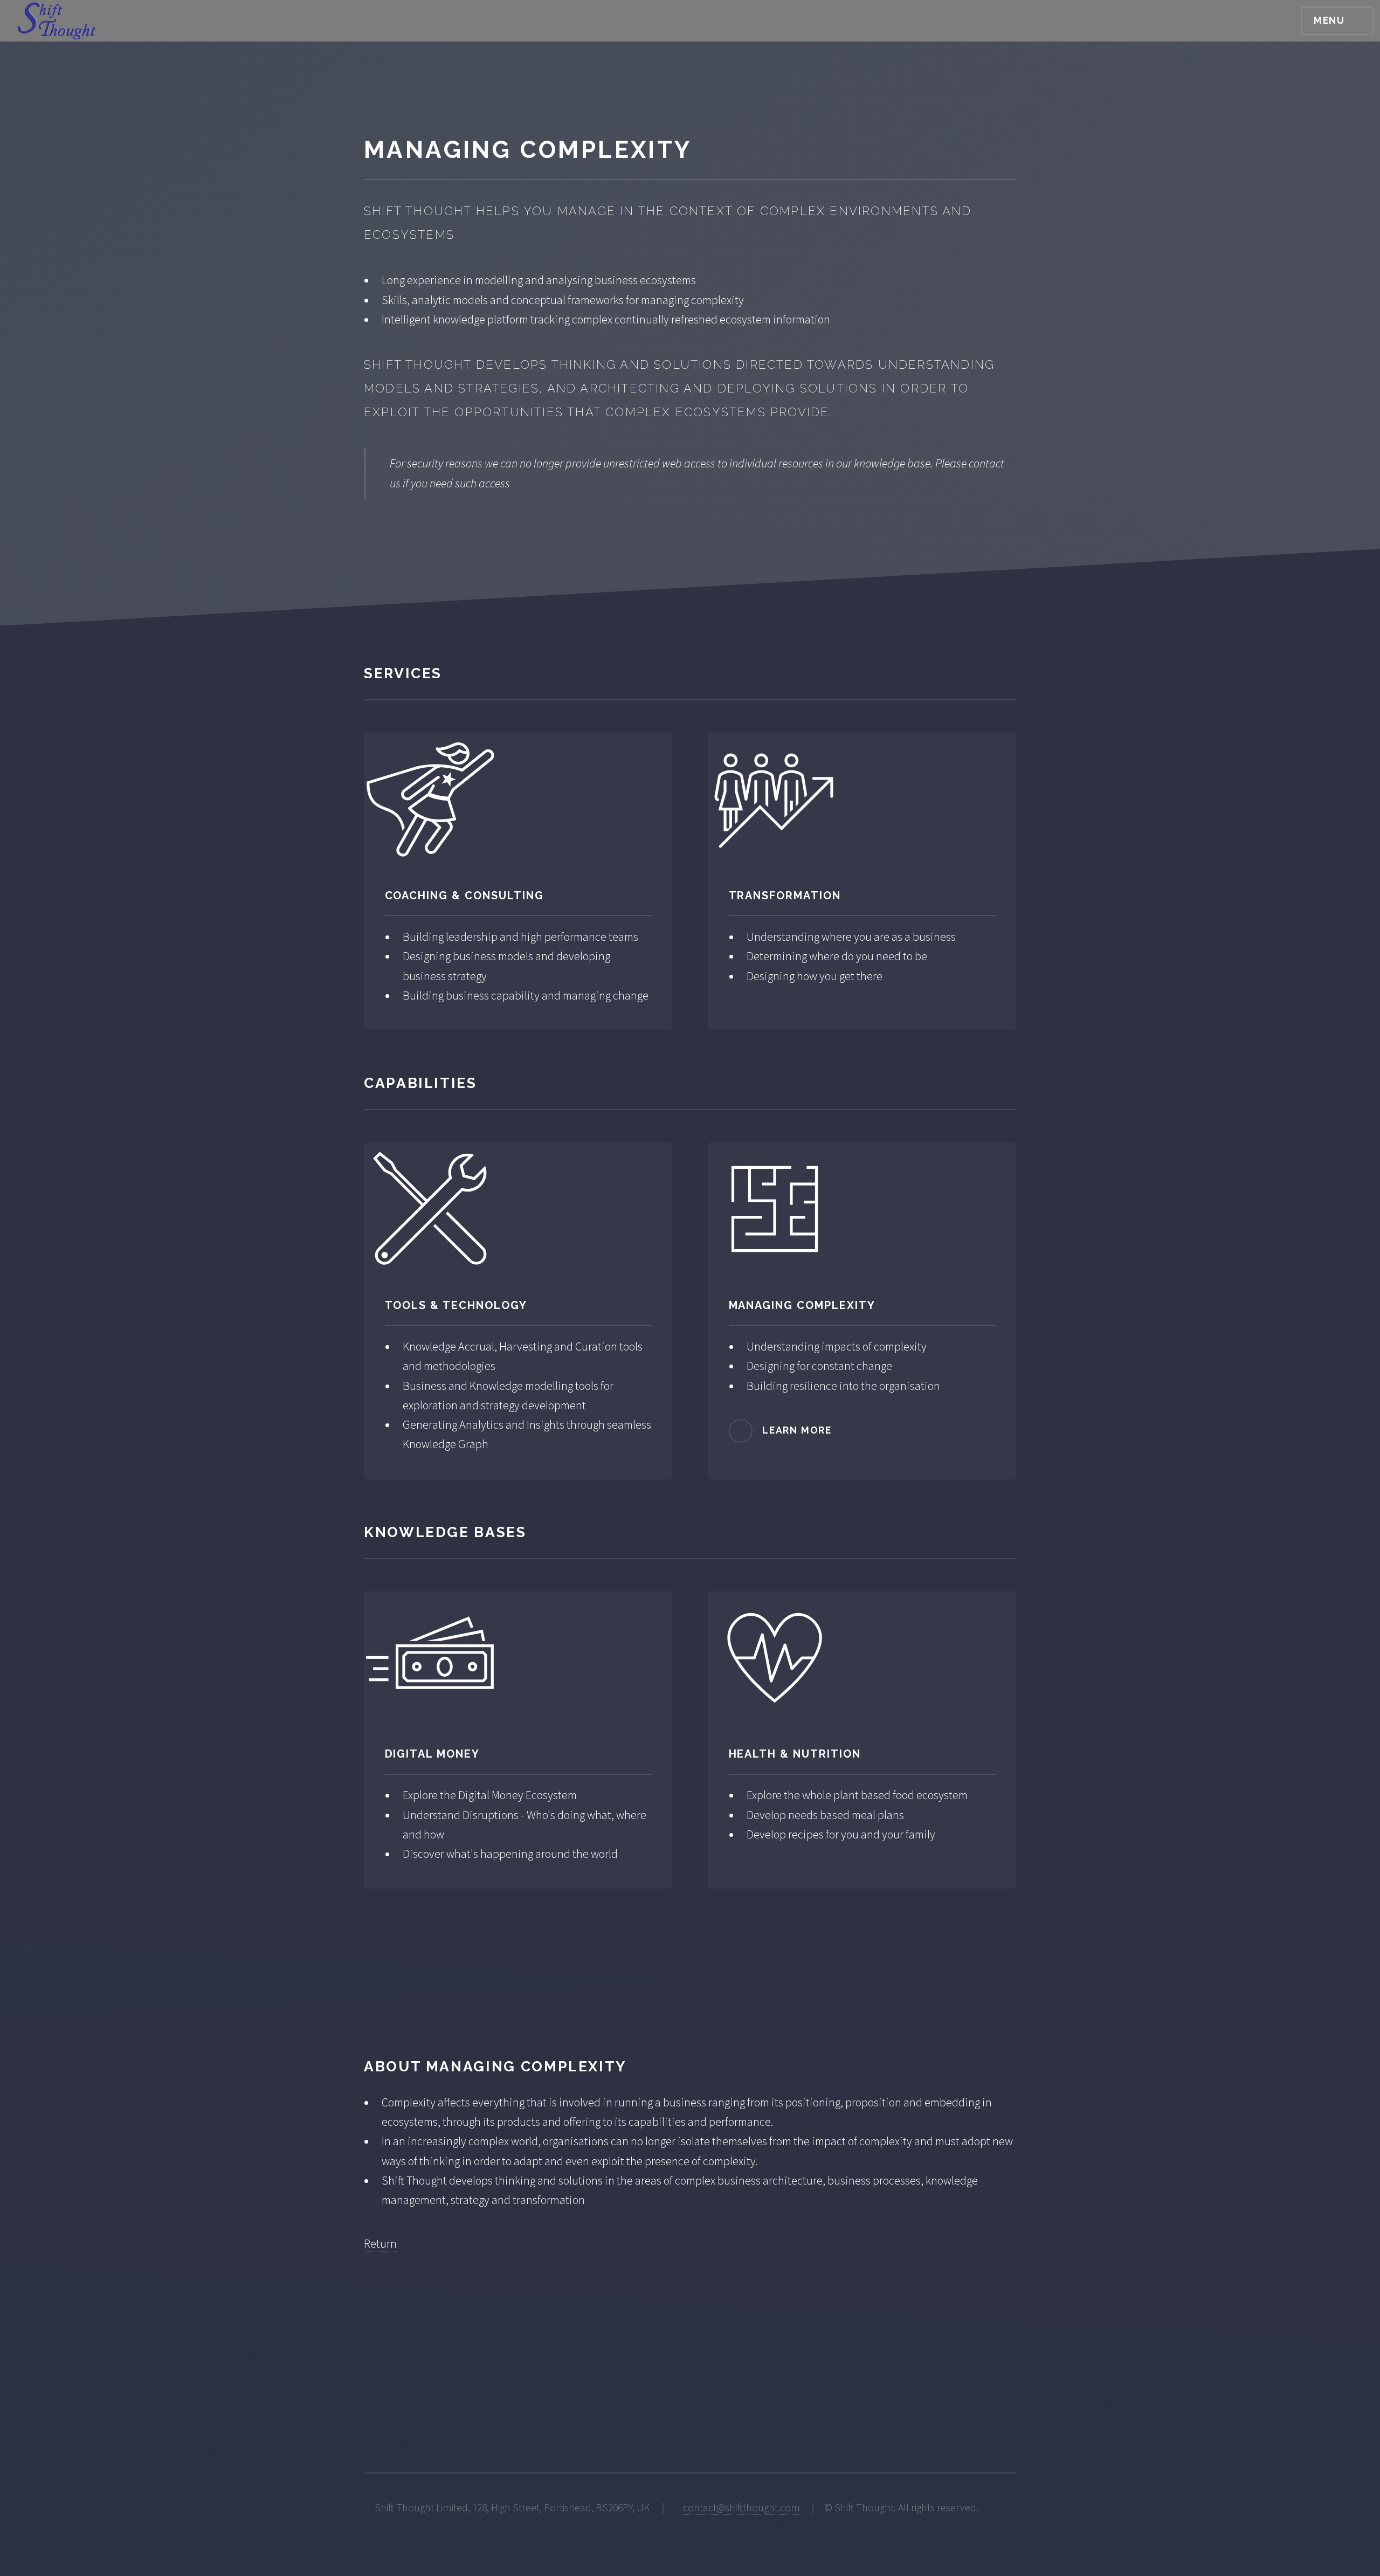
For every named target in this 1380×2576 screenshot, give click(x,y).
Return (380, 2243)
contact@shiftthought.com (741, 2508)
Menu (1329, 20)
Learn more (797, 1430)
